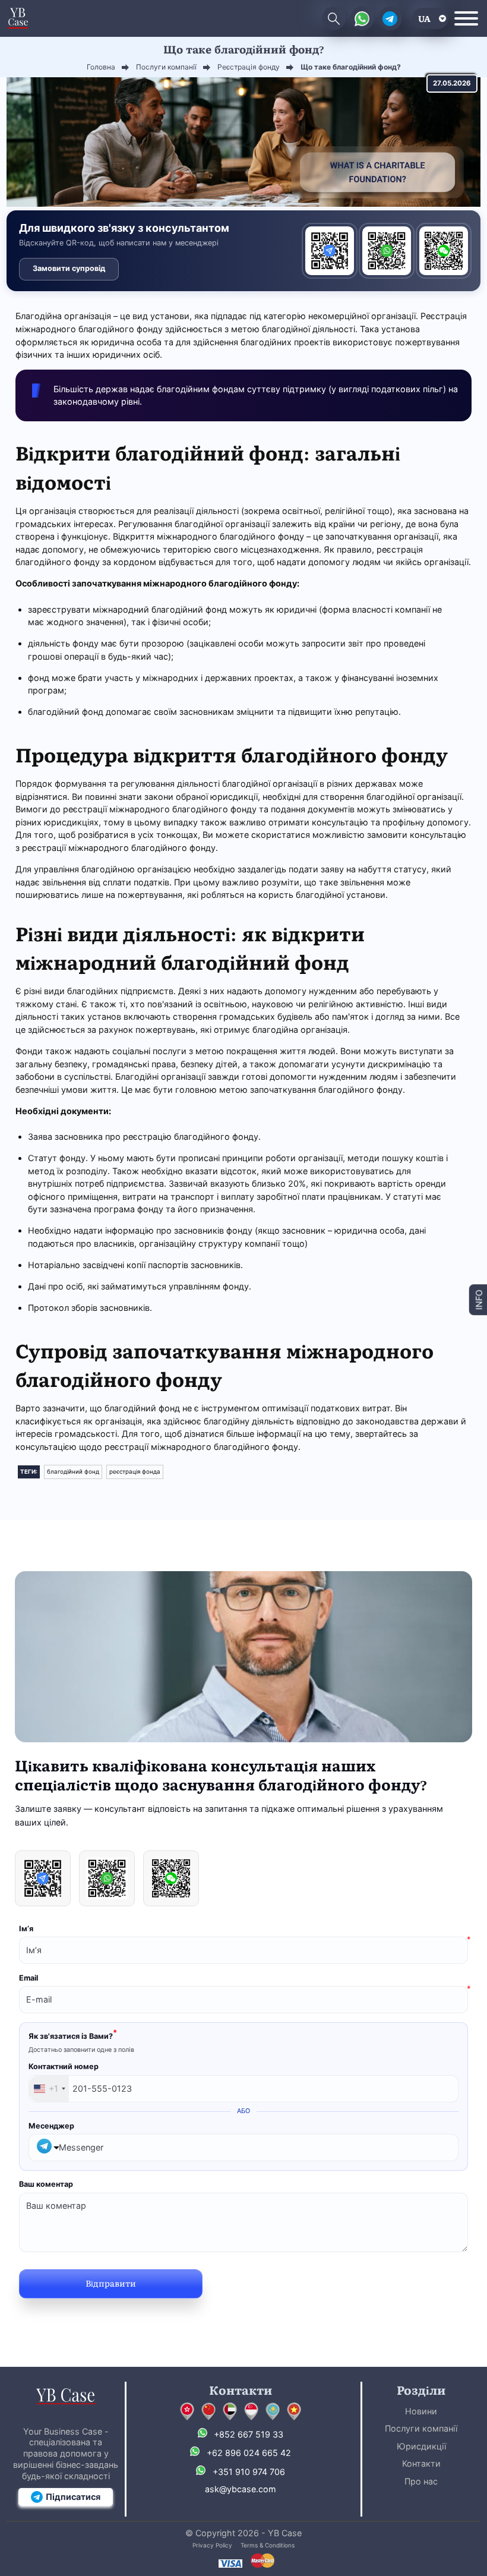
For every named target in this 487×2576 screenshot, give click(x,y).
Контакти (421, 2463)
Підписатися (73, 2497)
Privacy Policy (212, 2545)
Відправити (111, 2283)
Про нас (421, 2481)
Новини (421, 2411)
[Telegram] (330, 251)
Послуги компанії (421, 2428)
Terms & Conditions (268, 2545)
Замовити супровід (69, 268)
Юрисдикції (421, 2446)
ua (424, 18)
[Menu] (466, 18)
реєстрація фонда (135, 1472)
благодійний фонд (73, 1472)
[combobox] (49, 2089)
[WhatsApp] (387, 251)
